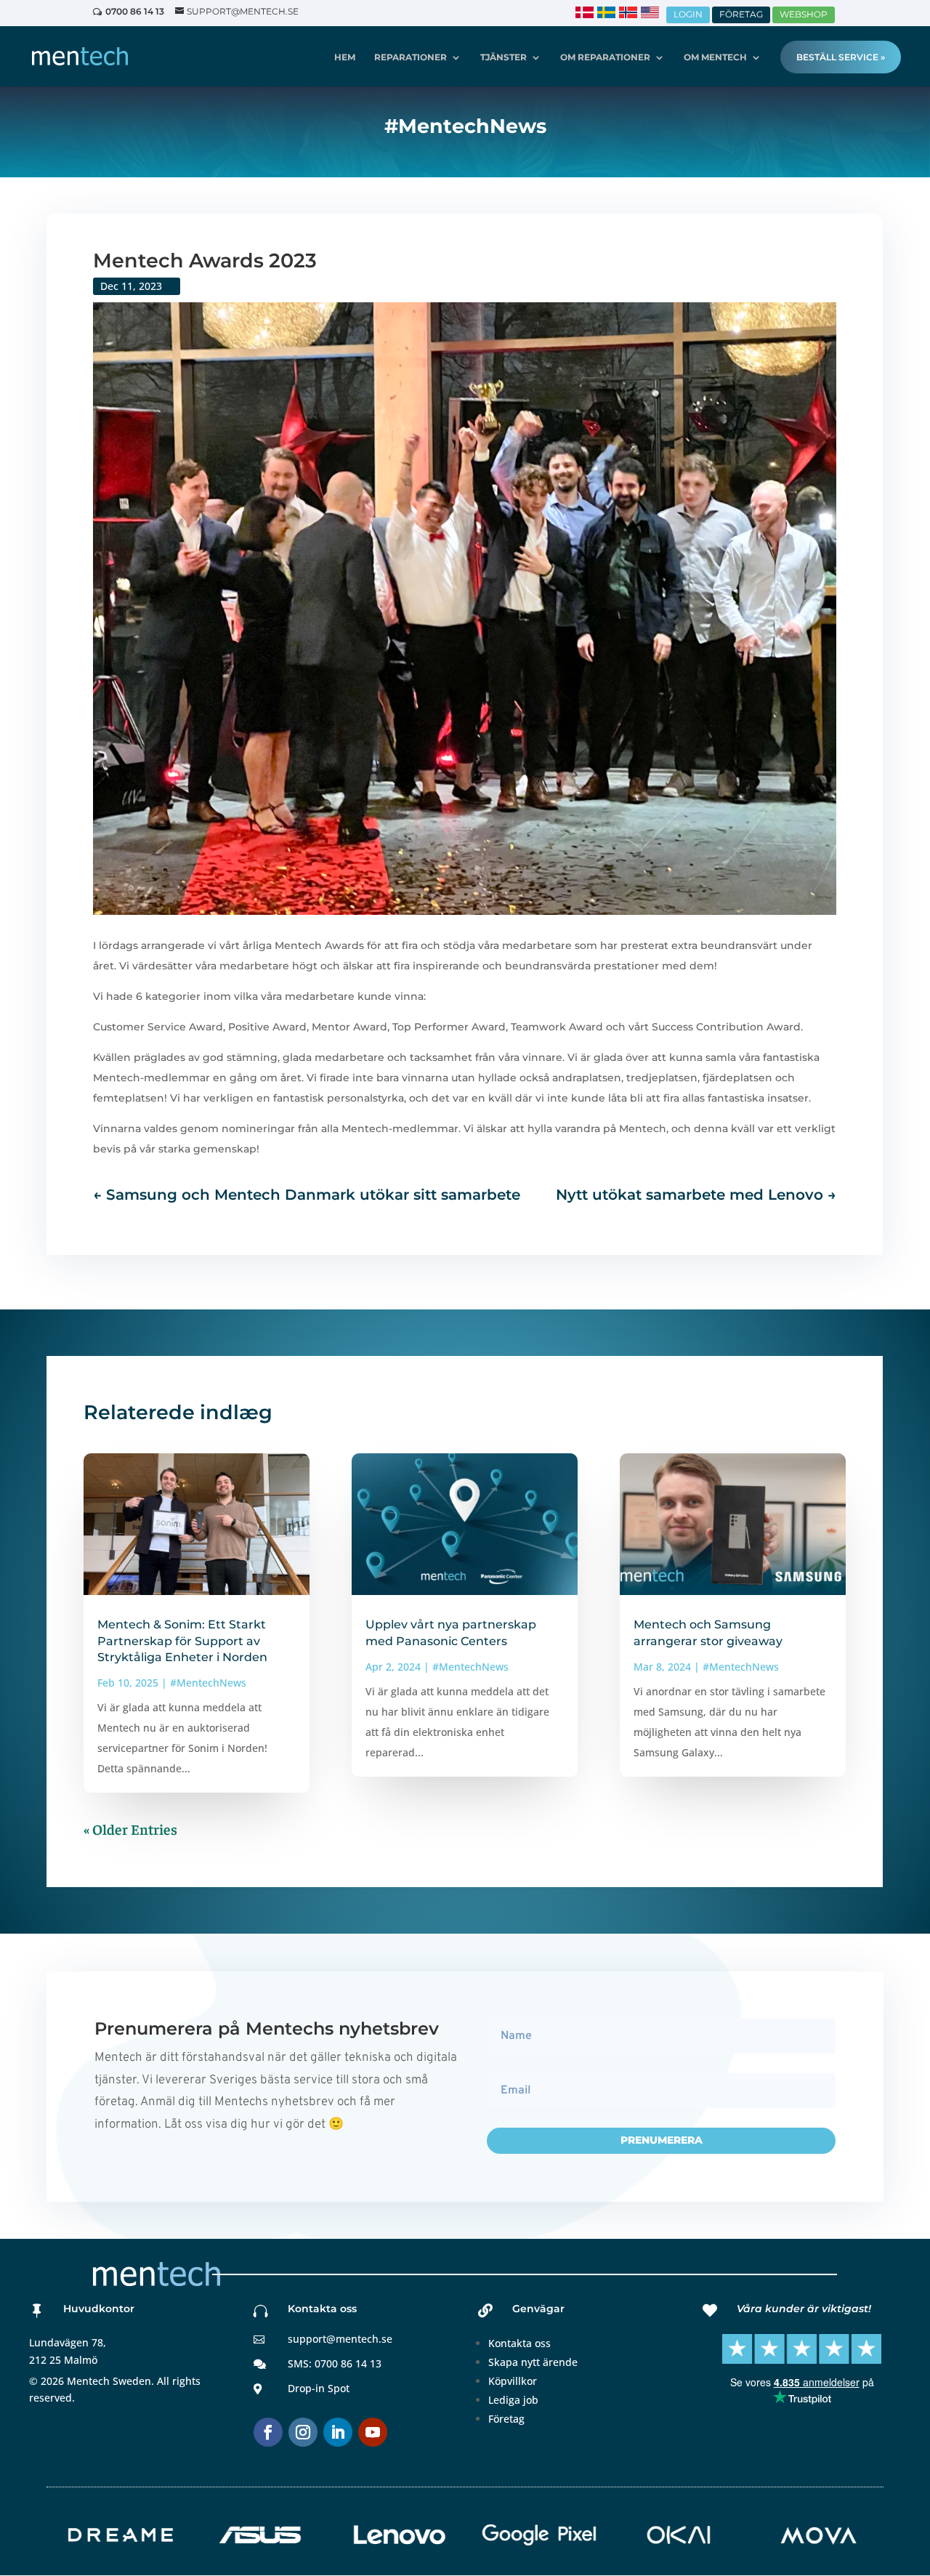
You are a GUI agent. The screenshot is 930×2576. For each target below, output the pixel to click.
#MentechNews (208, 1683)
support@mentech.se (340, 2339)
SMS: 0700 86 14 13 (335, 2363)
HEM (345, 57)
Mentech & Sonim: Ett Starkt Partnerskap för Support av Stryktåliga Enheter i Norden (182, 1641)
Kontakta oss (519, 2343)
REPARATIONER (411, 57)
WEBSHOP (804, 14)
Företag (506, 2419)
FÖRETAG (741, 14)
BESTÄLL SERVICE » (841, 57)
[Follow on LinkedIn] (338, 2432)
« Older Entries (130, 1829)
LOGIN (688, 14)
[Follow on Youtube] (373, 2432)
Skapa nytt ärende (533, 2362)
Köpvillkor (513, 2381)
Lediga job (513, 2400)
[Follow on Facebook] (268, 2432)
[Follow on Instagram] (303, 2432)
